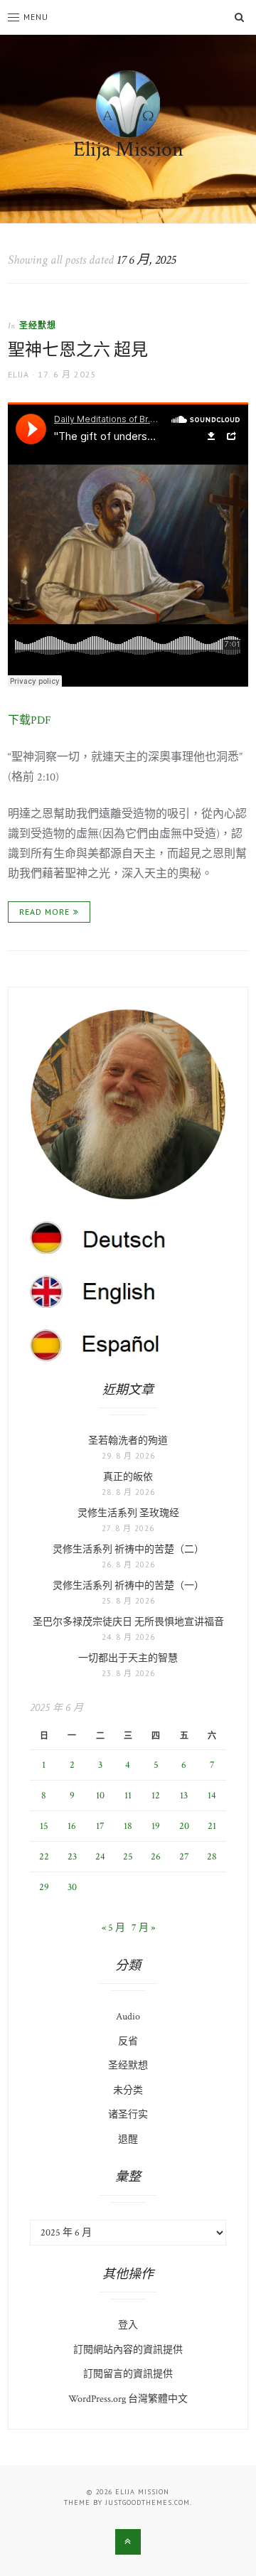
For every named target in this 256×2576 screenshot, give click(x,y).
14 (212, 1796)
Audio (128, 2017)
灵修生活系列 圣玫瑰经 (128, 1513)
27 (184, 1857)
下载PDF (30, 720)
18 (128, 1826)
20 (184, 1826)
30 (72, 1887)
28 (212, 1857)
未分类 (128, 2091)
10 (100, 1796)
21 (212, 1826)
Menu (36, 17)
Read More (44, 912)
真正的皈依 (128, 1477)
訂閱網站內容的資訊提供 (128, 2350)
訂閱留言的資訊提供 (128, 2374)
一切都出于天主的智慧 (128, 1658)
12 (156, 1796)
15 (44, 1826)
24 (100, 1857)
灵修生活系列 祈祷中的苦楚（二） (128, 1550)
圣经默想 (38, 325)
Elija (18, 374)
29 (44, 1887)
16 (72, 1826)
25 (128, 1857)
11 (128, 1796)
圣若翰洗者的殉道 (128, 1441)
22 (44, 1857)
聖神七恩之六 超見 (78, 350)
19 (156, 1826)
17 (100, 1826)
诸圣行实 (128, 2115)
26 (156, 1857)
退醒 (128, 2140)
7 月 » (143, 1928)
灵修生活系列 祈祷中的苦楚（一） (128, 1586)
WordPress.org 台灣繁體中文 (128, 2399)
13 (184, 1796)
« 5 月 (113, 1928)
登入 (128, 2325)
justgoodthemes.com (148, 2502)
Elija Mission (128, 150)
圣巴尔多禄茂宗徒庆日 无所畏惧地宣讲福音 (128, 1622)
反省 (128, 2041)
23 (72, 1857)
